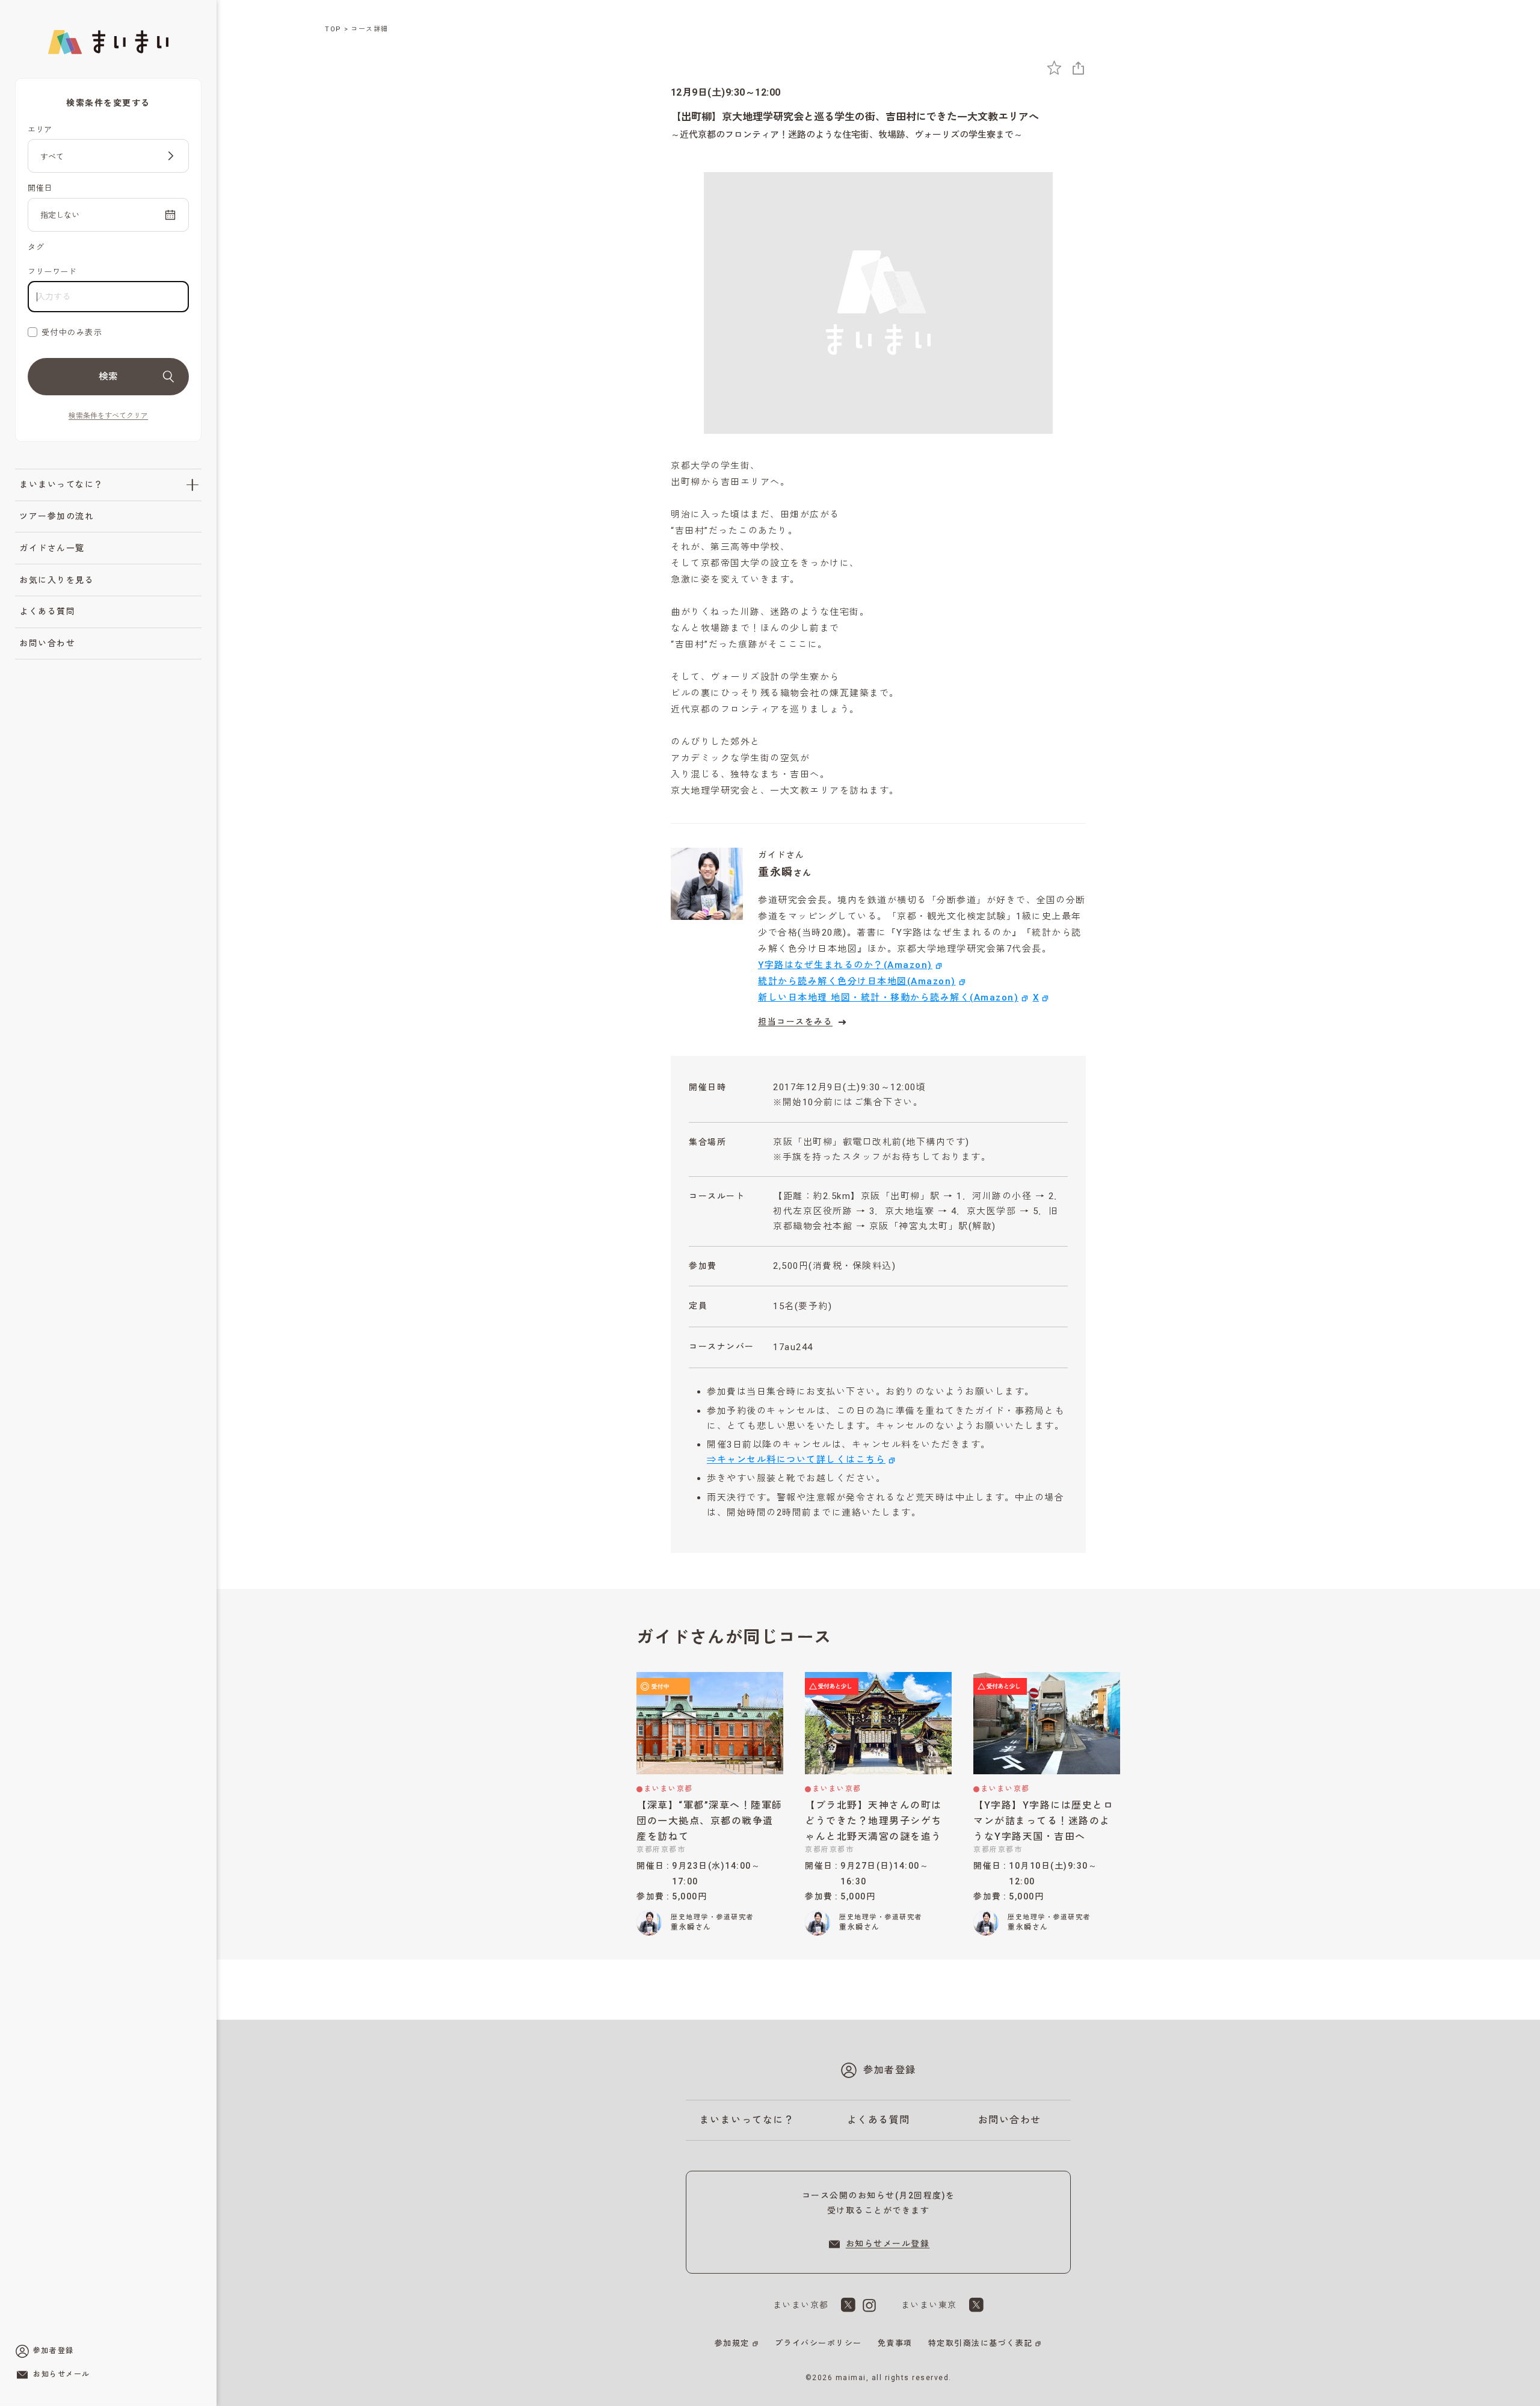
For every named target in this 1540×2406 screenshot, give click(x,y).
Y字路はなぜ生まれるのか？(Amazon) (845, 965)
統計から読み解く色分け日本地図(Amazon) (857, 981)
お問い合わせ (47, 643)
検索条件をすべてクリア (108, 416)
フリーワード (52, 272)
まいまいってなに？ (61, 484)
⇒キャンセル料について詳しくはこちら (796, 1460)
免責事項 (895, 2343)
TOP (333, 29)
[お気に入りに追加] (1054, 68)
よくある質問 (47, 611)
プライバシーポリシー (818, 2343)
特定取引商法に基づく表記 (981, 2343)
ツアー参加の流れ (57, 516)
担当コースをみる (795, 1022)
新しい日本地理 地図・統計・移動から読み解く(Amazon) (888, 998)
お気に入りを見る (57, 580)
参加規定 (732, 2343)
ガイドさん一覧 (52, 548)
